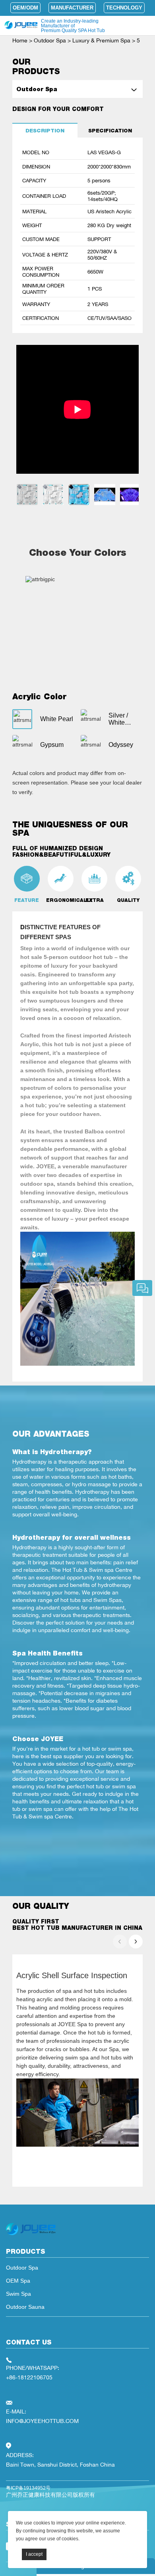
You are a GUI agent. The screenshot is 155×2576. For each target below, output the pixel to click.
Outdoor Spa (50, 40)
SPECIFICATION (110, 131)
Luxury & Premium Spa (101, 40)
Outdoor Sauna (25, 2307)
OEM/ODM (25, 8)
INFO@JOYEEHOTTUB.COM (42, 2421)
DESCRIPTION (45, 131)
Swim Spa (18, 2294)
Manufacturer (72, 8)
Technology (124, 8)
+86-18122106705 (29, 2377)
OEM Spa (18, 2281)
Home (20, 40)
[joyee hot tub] (31, 2235)
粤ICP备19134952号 (28, 2488)
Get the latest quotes (142, 1288)
